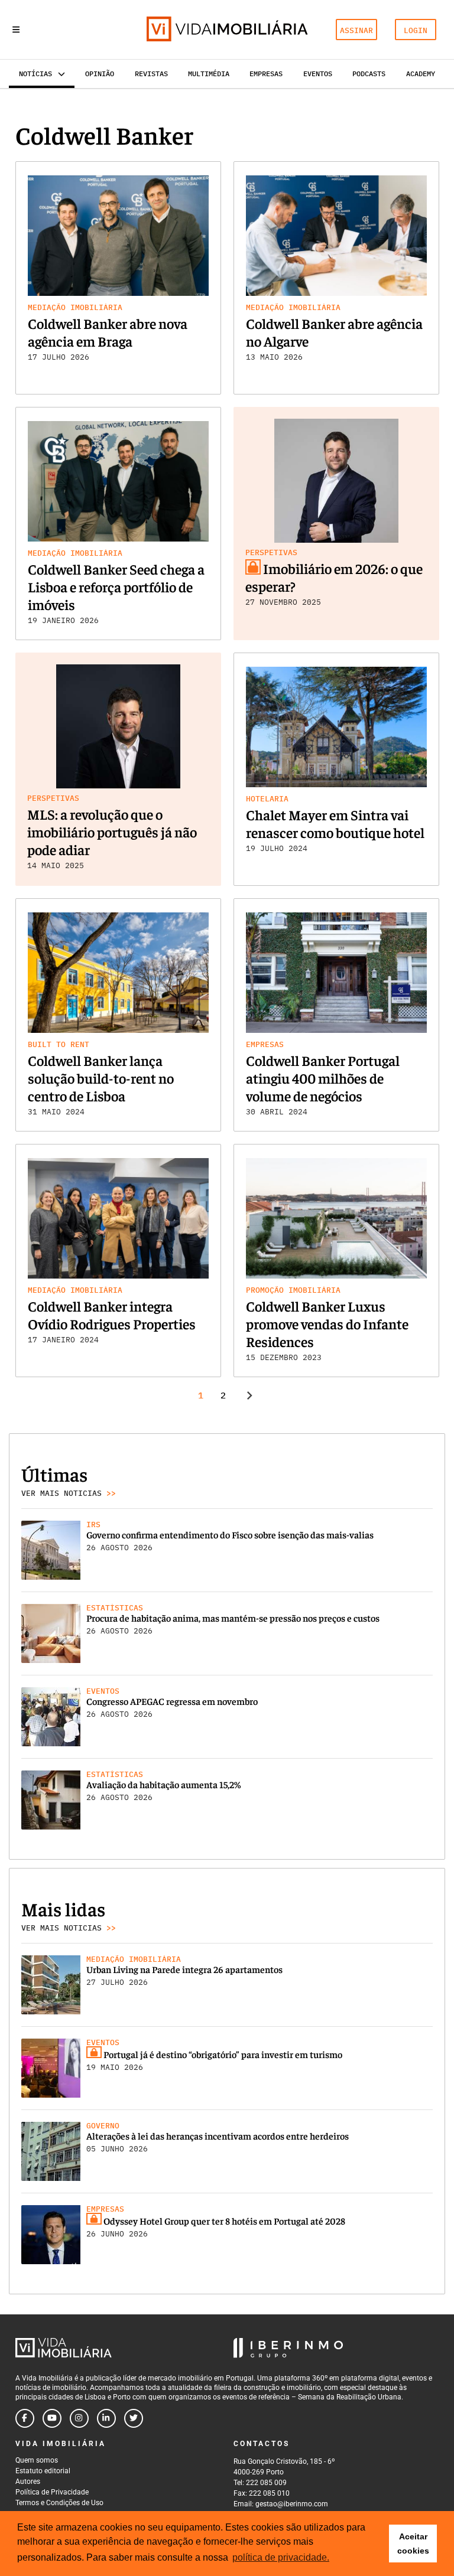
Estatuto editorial (43, 2471)
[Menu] (16, 30)
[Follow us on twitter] (134, 2418)
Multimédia (209, 74)
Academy (421, 74)
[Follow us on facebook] (25, 2418)
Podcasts (369, 74)
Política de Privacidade (52, 2492)
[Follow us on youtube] (52, 2418)
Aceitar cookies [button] (413, 2544)
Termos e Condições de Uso (59, 2503)
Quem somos (37, 2460)
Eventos (318, 74)
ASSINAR (356, 30)
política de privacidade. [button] (281, 2557)
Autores (28, 2482)
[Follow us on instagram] (79, 2418)
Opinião (100, 74)
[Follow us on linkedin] (106, 2418)
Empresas (266, 74)
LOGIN (416, 30)
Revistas (151, 74)
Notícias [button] (35, 74)
